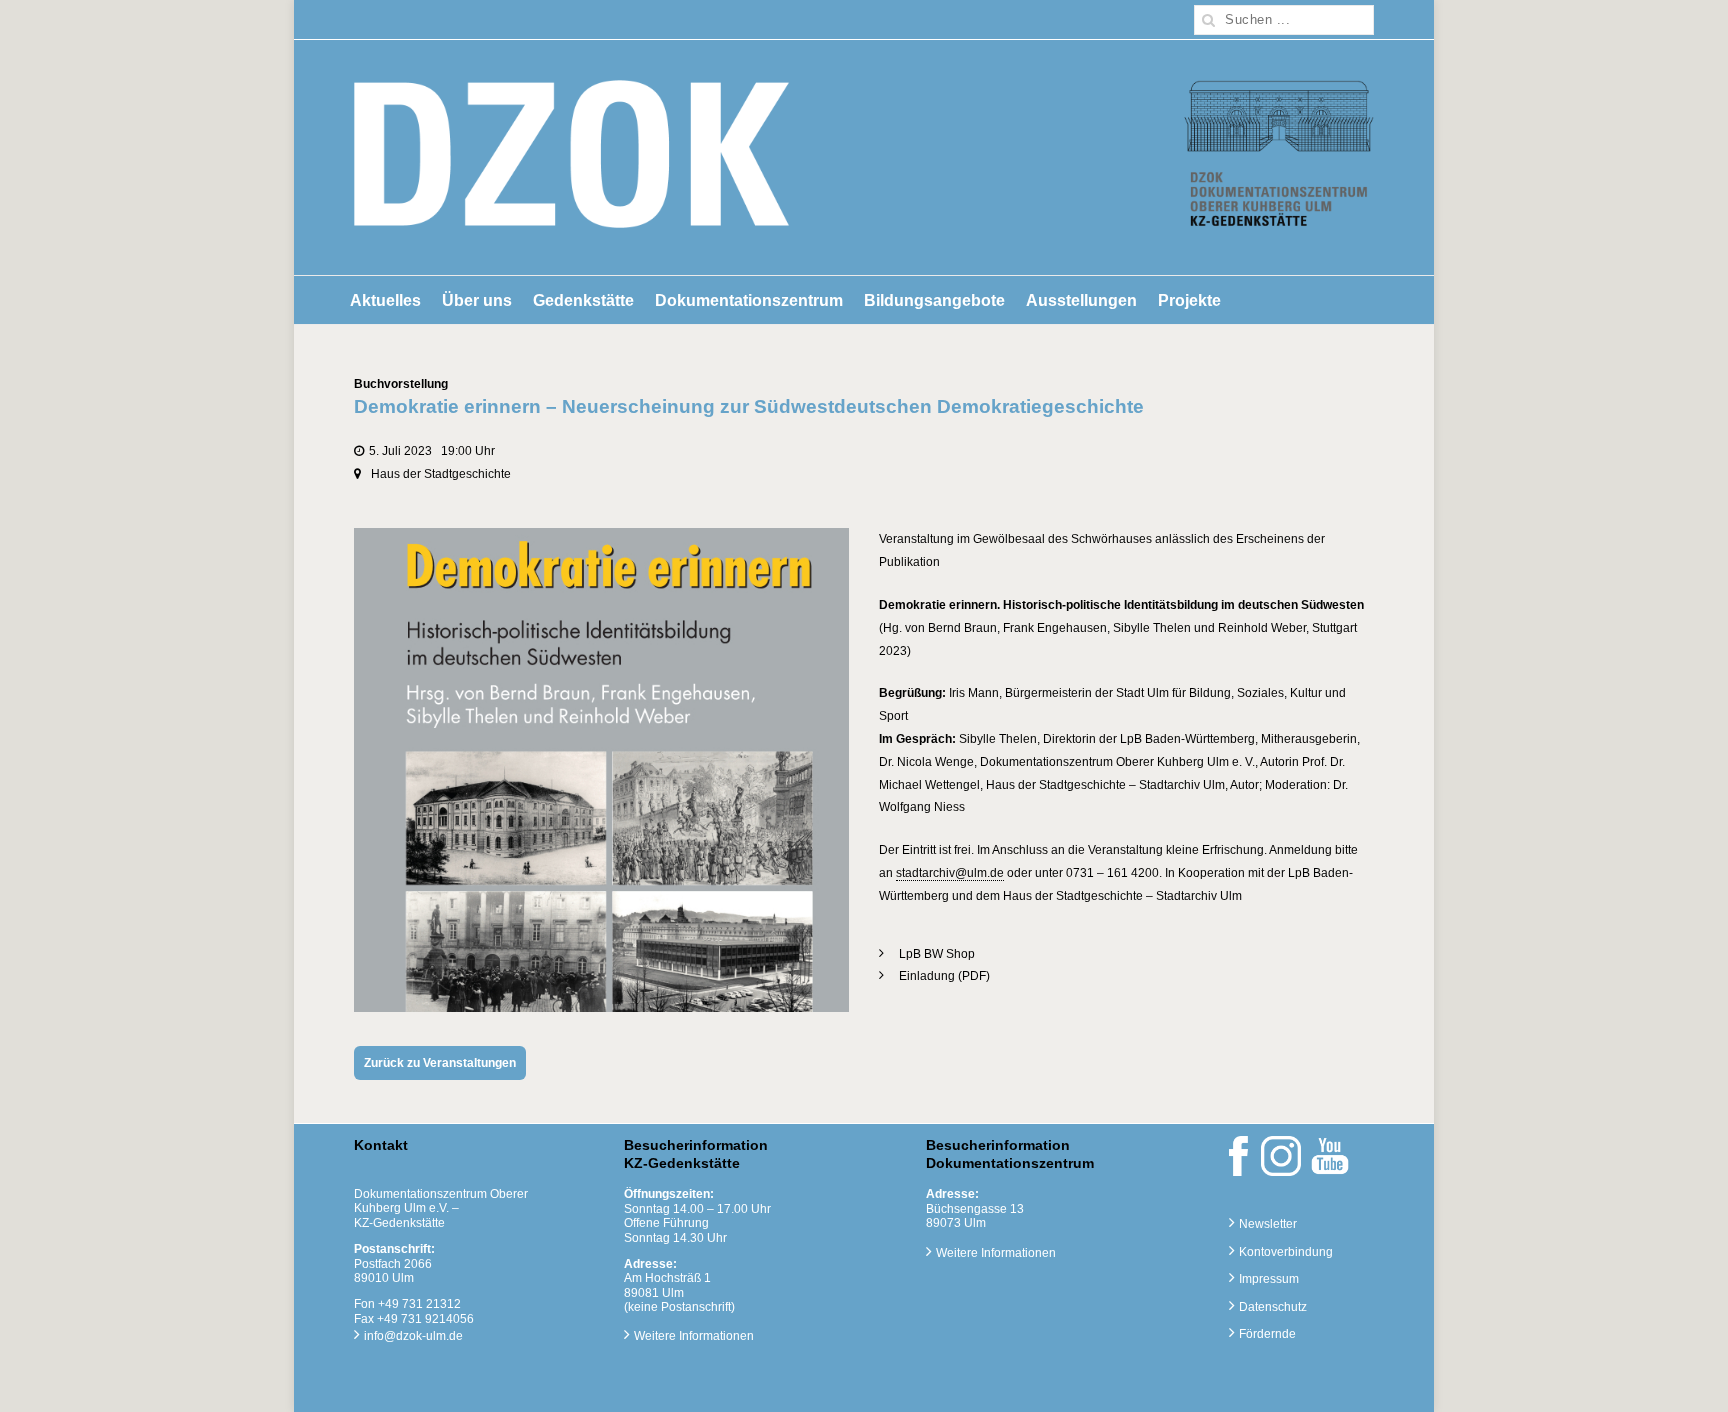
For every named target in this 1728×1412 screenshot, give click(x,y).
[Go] (1209, 20)
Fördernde (1267, 1334)
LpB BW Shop (937, 954)
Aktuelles (385, 300)
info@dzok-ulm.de (413, 1336)
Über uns (477, 300)
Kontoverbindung (1286, 1252)
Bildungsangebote (934, 300)
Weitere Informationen (694, 1336)
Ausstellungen (1081, 300)
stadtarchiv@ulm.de (950, 873)
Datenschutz (1273, 1307)
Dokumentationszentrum (749, 300)
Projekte (1189, 300)
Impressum (1269, 1279)
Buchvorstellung (401, 384)
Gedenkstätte (583, 300)
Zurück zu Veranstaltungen (440, 1063)
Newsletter (1268, 1224)
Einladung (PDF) (944, 976)
